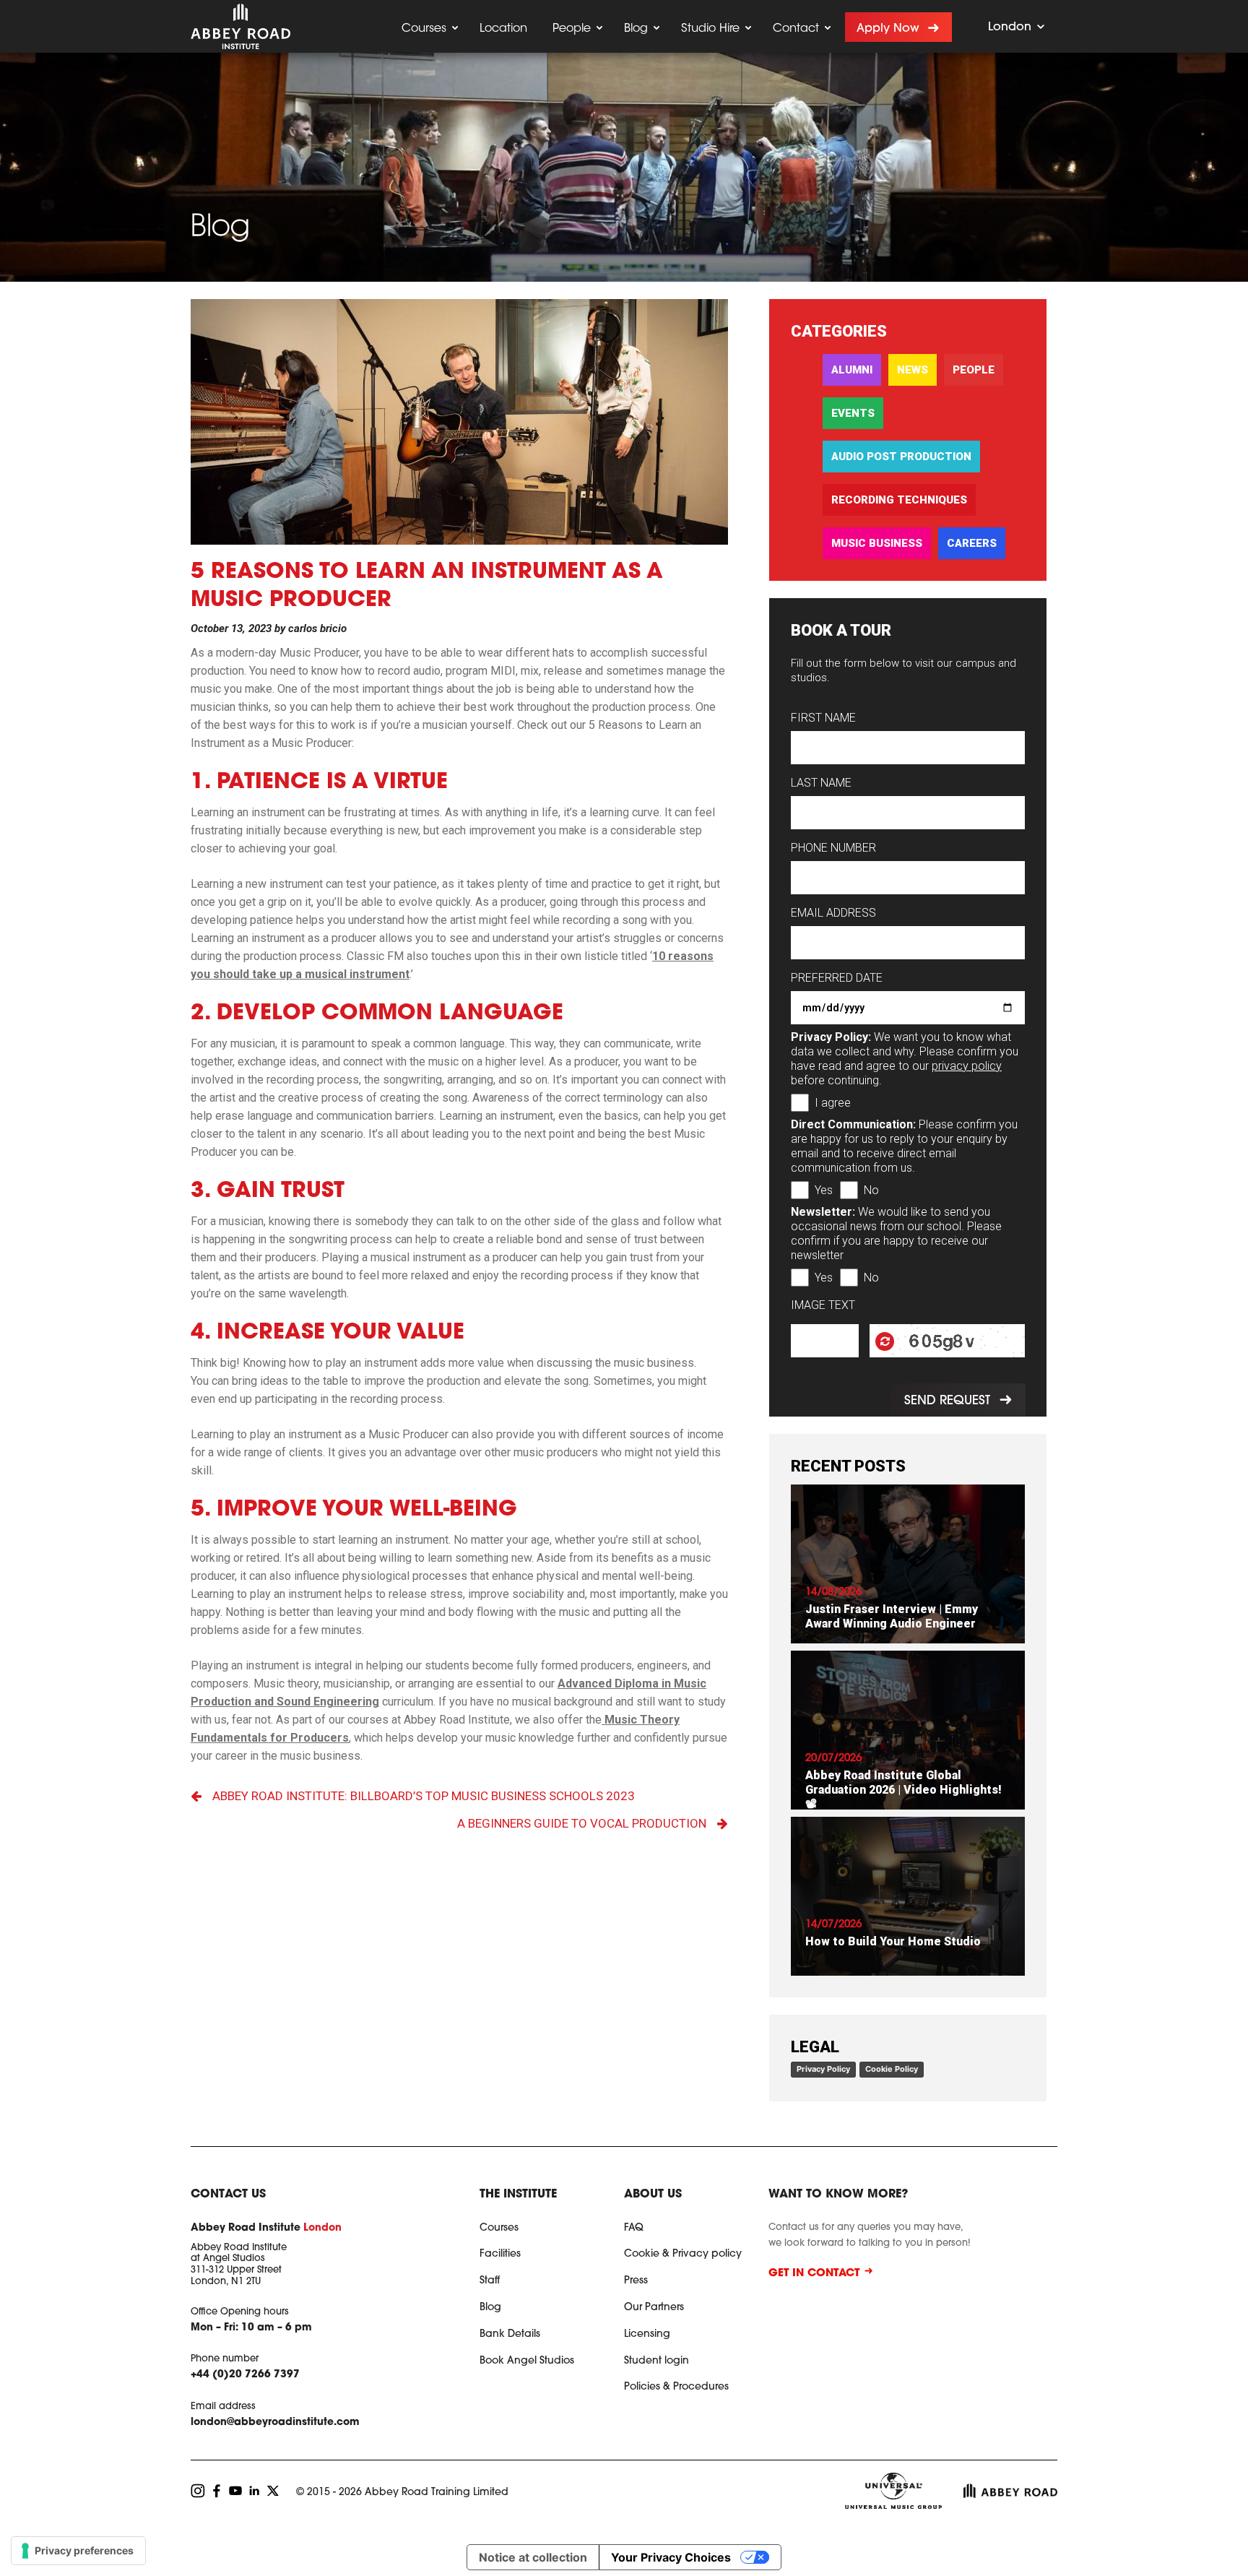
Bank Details (510, 2335)
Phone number (833, 848)
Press (636, 2281)
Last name (821, 783)
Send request (946, 1401)
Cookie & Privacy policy (683, 2255)
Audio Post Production (901, 457)
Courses (424, 29)
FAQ (634, 2229)
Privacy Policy (823, 2069)
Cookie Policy (892, 2069)
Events (853, 413)
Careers (972, 543)
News (913, 370)
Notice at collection (533, 2557)
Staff (490, 2281)
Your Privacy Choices (671, 2557)
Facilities (500, 2255)
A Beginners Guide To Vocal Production (582, 1823)
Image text (823, 1305)
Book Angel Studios (527, 2361)
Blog (636, 29)
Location (503, 29)
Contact (796, 29)
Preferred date (837, 978)
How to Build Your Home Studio (893, 1941)
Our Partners (654, 2308)
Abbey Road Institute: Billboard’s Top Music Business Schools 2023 (424, 1796)
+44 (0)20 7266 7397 (245, 2375)
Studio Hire (710, 29)
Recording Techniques (899, 500)
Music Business (877, 543)
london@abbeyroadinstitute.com (275, 2423)
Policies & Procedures (676, 2387)
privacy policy (967, 1066)
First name (823, 718)
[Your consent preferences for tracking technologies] (78, 2551)
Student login (656, 2361)
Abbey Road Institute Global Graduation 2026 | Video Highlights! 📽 (903, 1790)
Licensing (647, 2335)
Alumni (852, 370)
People (572, 29)
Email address (833, 913)
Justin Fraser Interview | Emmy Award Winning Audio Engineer (892, 1616)
